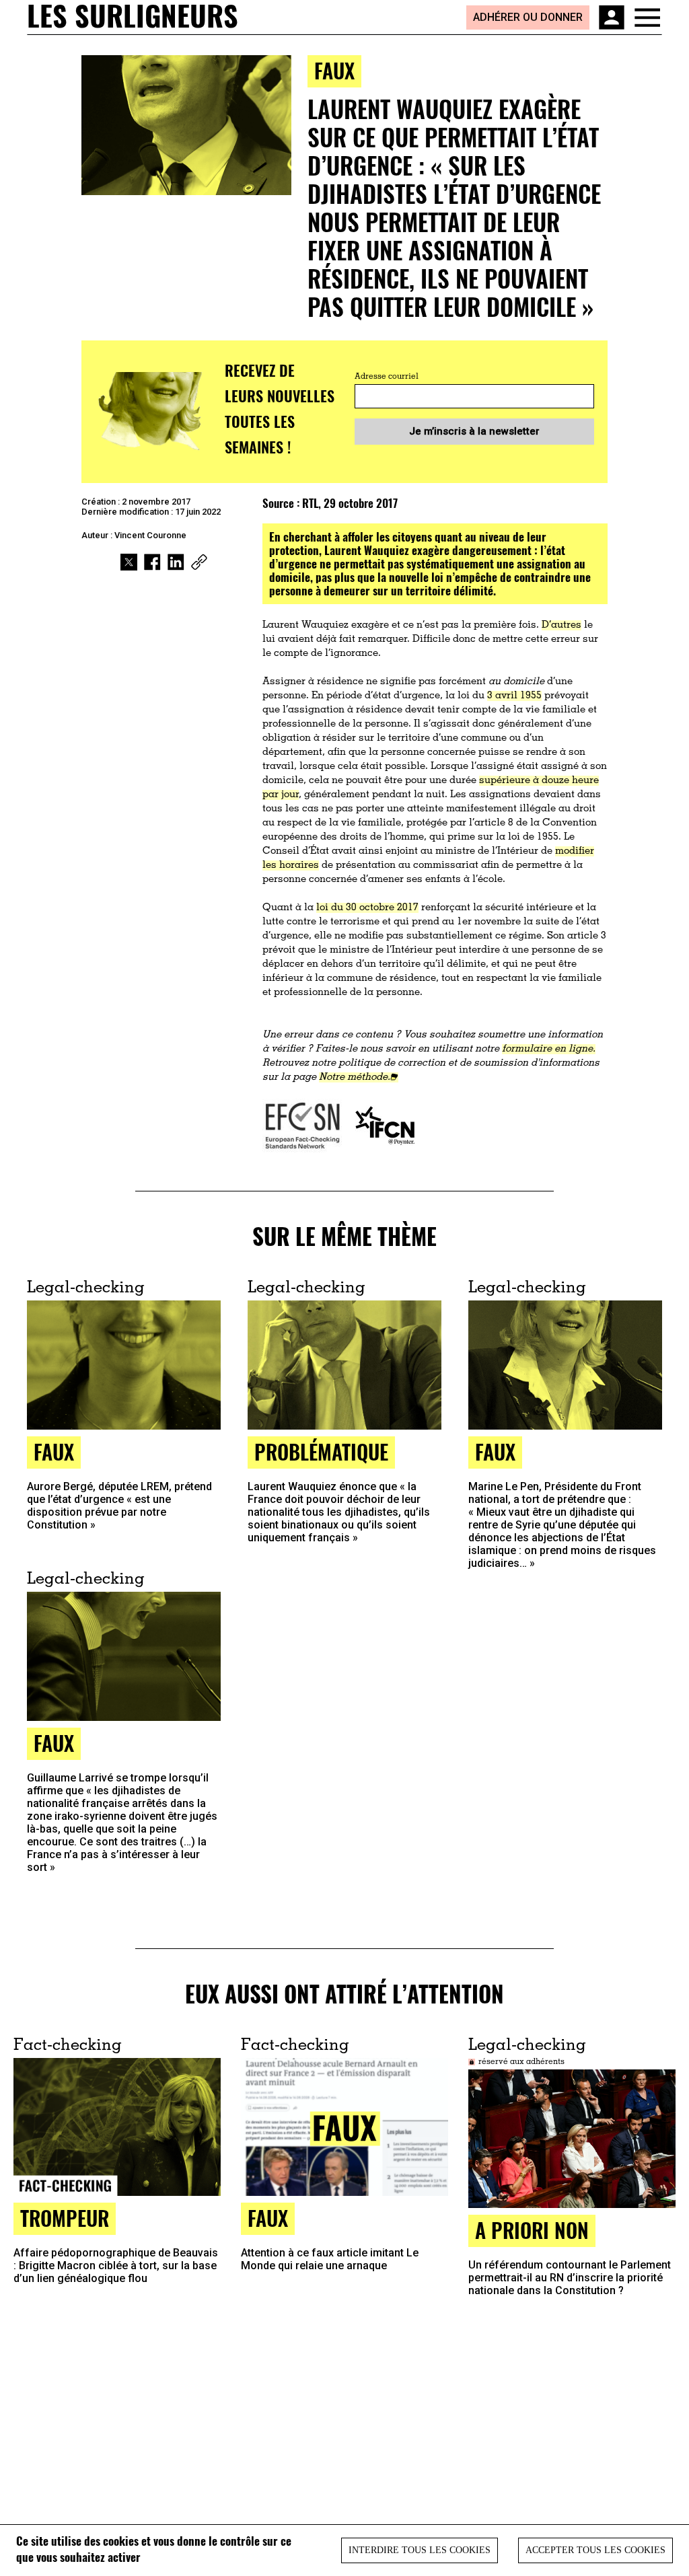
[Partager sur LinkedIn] (176, 562)
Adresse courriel (387, 377)
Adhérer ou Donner (528, 17)
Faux (334, 70)
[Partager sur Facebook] (152, 562)
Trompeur (65, 2218)
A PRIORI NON (532, 2230)
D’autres (561, 625)
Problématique (321, 1451)
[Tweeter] (129, 562)
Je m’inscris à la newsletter (474, 431)
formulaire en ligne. (549, 1049)
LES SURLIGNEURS (133, 17)
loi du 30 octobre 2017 (367, 908)
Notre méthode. (355, 1077)
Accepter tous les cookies (595, 2550)
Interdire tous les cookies (420, 2550)
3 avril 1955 (514, 696)
